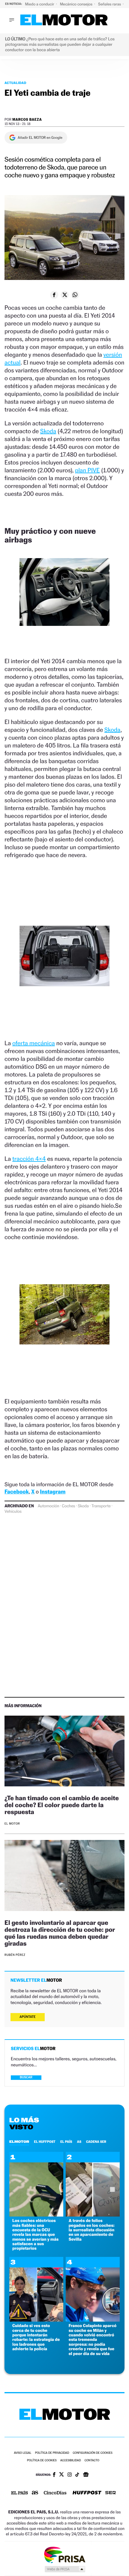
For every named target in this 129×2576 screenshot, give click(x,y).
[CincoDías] (55, 2493)
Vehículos (13, 1512)
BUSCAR (26, 2077)
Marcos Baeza (27, 119)
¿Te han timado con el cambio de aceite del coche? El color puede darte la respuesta (62, 1805)
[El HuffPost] (87, 2493)
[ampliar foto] (64, 597)
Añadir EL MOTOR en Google (40, 138)
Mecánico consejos (77, 4)
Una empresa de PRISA (64, 2554)
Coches (68, 1506)
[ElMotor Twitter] (61, 2475)
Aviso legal (22, 2453)
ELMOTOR (19, 2142)
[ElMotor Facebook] (54, 2475)
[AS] (35, 2493)
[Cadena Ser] (111, 2493)
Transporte (101, 1506)
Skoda (48, 431)
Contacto (92, 2461)
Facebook (17, 1492)
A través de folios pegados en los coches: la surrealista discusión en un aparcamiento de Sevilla (92, 2230)
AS (79, 2142)
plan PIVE (87, 470)
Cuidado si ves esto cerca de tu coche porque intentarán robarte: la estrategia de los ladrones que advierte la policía (36, 2337)
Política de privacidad (52, 2453)
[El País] (19, 2493)
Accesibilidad (71, 2461)
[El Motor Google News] (86, 2475)
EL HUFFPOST (45, 2142)
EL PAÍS (66, 2142)
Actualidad (15, 83)
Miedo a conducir (40, 4)
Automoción (49, 1506)
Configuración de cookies (92, 2453)
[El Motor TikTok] (77, 2475)
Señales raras (110, 4)
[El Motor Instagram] (70, 2475)
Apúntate (28, 2017)
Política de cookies (42, 2461)
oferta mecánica (34, 1043)
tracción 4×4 (29, 1159)
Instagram (53, 1492)
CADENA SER (96, 2142)
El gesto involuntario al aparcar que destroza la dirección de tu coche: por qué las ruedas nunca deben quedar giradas (60, 1933)
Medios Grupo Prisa (65, 2569)
